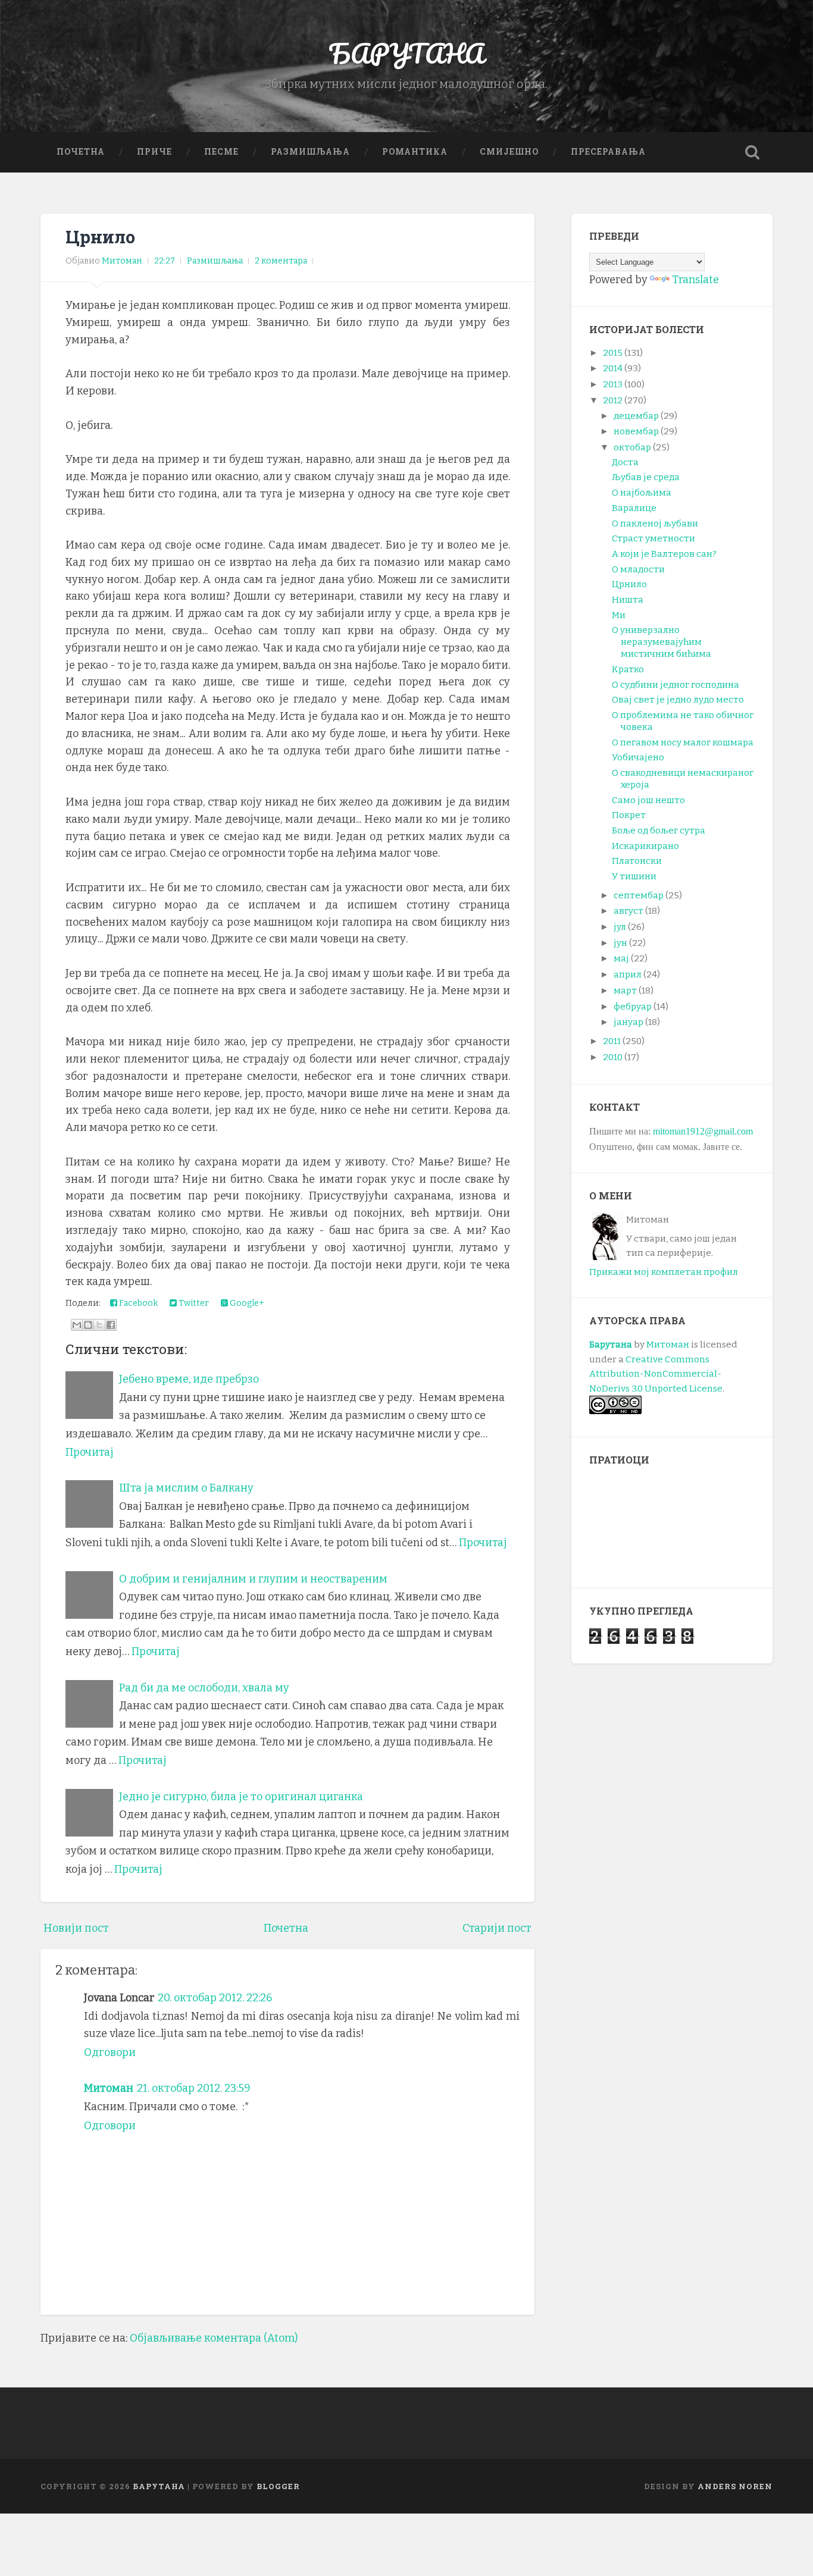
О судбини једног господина (676, 685)
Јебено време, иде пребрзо (189, 1379)
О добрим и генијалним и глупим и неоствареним (253, 1579)
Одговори (110, 2052)
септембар (639, 895)
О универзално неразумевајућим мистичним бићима (662, 642)
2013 (613, 384)
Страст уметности (653, 538)
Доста (625, 462)
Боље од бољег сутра (659, 831)
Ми (619, 615)
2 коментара (281, 261)
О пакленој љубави (655, 524)
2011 (612, 1041)
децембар (636, 416)
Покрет (629, 815)
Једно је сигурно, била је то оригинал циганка (241, 1797)
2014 (613, 368)
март (625, 991)
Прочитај (90, 1452)
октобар (632, 447)
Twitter (193, 1303)
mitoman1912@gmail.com (703, 1131)
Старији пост (497, 1928)
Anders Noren (735, 2486)
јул (620, 927)
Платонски (637, 861)
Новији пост (76, 1928)
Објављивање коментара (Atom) (214, 2338)
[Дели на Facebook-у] (111, 1325)
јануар (628, 1022)
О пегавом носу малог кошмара (683, 742)
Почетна (81, 152)
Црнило (100, 237)
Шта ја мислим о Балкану (186, 1488)
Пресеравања (608, 152)
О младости (638, 569)
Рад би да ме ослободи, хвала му (204, 1688)
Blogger (278, 2486)
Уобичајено (638, 757)
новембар (636, 431)
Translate (695, 280)
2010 (613, 1057)
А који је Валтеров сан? (664, 554)
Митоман (109, 2088)
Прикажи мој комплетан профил (664, 1272)
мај (621, 958)
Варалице (634, 508)
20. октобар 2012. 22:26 (215, 1998)
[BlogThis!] (88, 1325)
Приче (154, 152)
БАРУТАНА (406, 53)
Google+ (246, 1303)
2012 (613, 400)
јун (620, 943)
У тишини (634, 876)
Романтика (415, 152)
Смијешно (509, 152)
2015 (613, 353)
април (628, 974)
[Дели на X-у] (99, 1325)
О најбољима (642, 493)
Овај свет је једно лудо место (678, 700)
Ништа (628, 600)
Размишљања (310, 152)
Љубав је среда (646, 477)
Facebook (137, 1303)
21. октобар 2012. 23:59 (194, 2088)
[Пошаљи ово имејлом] (77, 1325)
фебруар (633, 1007)
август (628, 911)
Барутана (611, 1345)
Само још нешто (648, 800)
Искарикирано (645, 846)
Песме (221, 152)
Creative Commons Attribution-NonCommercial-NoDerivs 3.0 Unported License (656, 1374)
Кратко (628, 669)
